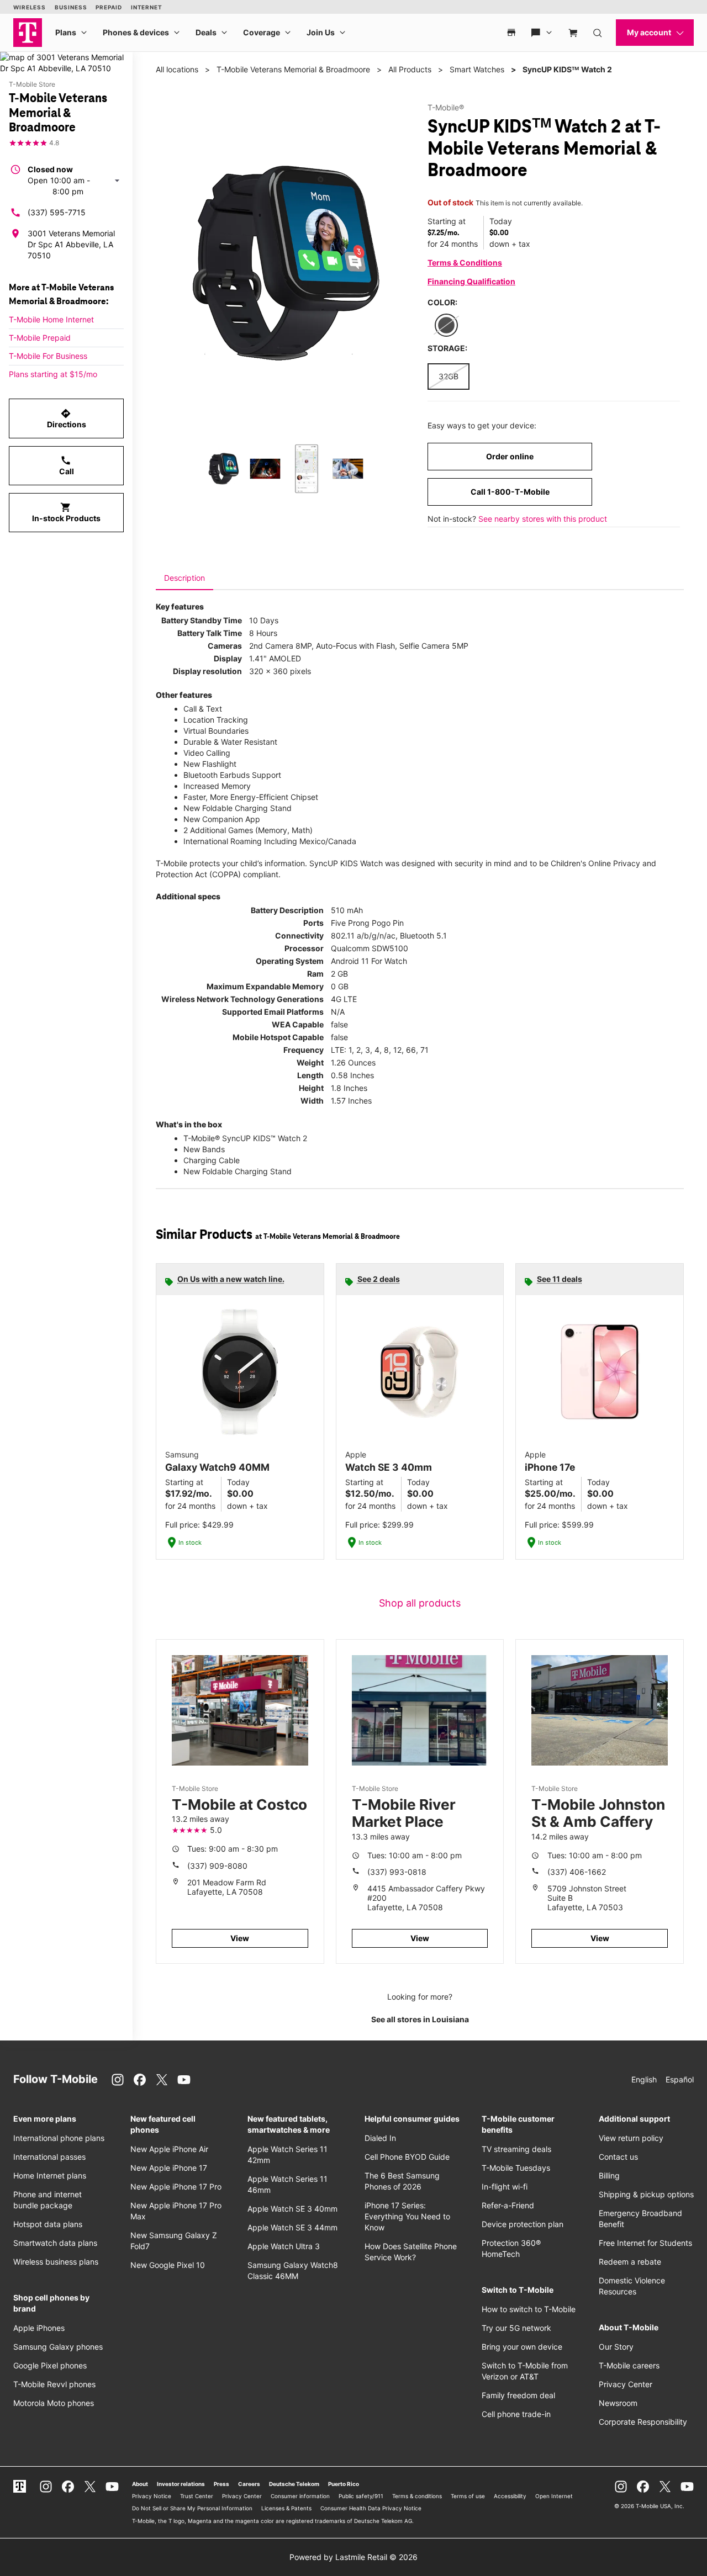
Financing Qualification (471, 281)
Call (67, 465)
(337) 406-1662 (577, 1872)
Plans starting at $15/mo (53, 374)
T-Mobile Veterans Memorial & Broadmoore (293, 69)
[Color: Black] (446, 325)
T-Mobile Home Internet (51, 319)
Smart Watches (477, 69)
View (240, 1938)
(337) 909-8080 (217, 1866)
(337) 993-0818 (397, 1872)
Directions (67, 418)
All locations (177, 69)
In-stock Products (66, 512)
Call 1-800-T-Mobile (510, 492)
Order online (510, 456)
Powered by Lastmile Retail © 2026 (353, 2557)
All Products (410, 69)
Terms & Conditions (465, 263)
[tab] (184, 578)
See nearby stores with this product (543, 519)
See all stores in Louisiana (420, 2019)
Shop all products (420, 1603)
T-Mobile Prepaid (40, 338)
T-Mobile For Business (48, 356)
